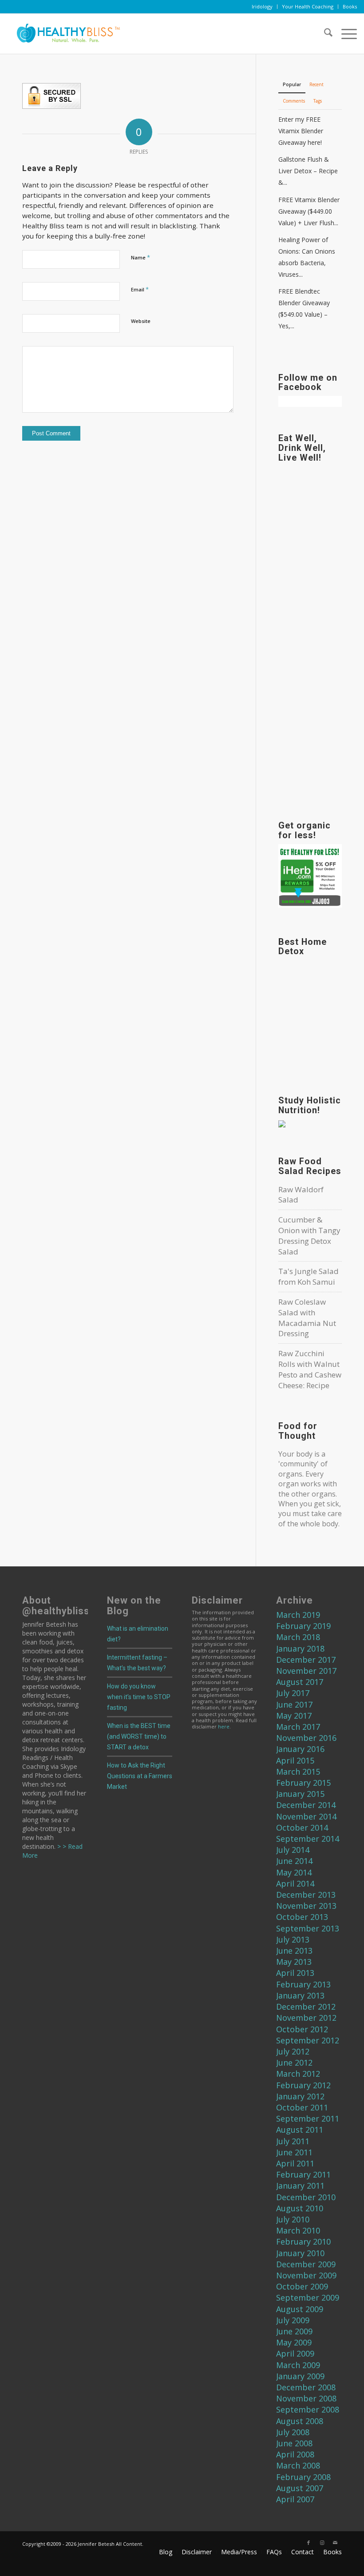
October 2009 (302, 2286)
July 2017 (293, 1693)
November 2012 (306, 2018)
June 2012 (294, 2062)
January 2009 (300, 2376)
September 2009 (308, 2297)
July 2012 (293, 2051)
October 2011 (302, 2107)
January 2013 (300, 1995)
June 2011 (294, 2152)
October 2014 (302, 1827)
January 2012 (300, 2096)
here (224, 1726)
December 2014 (306, 1805)
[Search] (324, 34)
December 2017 (306, 1660)
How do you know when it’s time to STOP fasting (139, 1697)
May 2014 (294, 1872)
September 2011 (308, 2118)
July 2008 (293, 2432)
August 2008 (300, 2421)
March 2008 (298, 2465)
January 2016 (300, 1749)
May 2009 (294, 2342)
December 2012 (306, 2007)
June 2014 (294, 1861)
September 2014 (308, 1839)
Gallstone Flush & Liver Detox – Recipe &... (308, 171)
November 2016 (306, 1738)
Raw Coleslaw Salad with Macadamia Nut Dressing (307, 1318)
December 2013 (306, 1895)
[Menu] (345, 34)
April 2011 (295, 2163)
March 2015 (298, 1772)
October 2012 (302, 2029)
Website (141, 321)
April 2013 (295, 1973)
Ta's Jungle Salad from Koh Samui (309, 1276)
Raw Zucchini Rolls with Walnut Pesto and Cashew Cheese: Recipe (310, 1369)
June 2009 (294, 2331)
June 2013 (294, 1951)
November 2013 (306, 1906)
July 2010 (293, 2219)
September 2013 (308, 1928)
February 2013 (303, 1984)
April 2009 (295, 2353)
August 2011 (300, 2130)
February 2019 (303, 1626)
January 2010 (300, 2253)
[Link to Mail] (335, 2543)
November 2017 (306, 1671)
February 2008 (303, 2477)
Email (140, 289)
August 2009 (300, 2309)
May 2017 (294, 1716)
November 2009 (306, 2275)
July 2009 (293, 2320)
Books (350, 6)
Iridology (262, 6)
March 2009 (298, 2365)
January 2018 (300, 1648)
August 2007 (300, 2488)
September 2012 (308, 2040)
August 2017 (300, 1682)
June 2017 (294, 1704)
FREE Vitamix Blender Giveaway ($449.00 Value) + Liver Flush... (309, 211)
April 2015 (295, 1760)
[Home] (65, 34)
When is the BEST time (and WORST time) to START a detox (139, 1736)
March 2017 (298, 1727)
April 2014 (295, 1883)
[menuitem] (262, 7)
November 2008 (306, 2398)
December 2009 (306, 2264)
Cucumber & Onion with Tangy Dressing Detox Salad (309, 1235)
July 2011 (293, 2141)
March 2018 (298, 1637)
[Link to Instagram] (322, 2543)
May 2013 (294, 1962)
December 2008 (306, 2387)
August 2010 (300, 2208)
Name (140, 257)
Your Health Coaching (308, 6)
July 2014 (293, 1850)
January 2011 (300, 2186)
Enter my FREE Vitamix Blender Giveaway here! (301, 131)
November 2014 (306, 1816)
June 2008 (294, 2443)
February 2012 (303, 2085)
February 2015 (303, 1783)
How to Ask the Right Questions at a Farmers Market (140, 1776)
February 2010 (303, 2242)
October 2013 (302, 1917)
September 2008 (308, 2409)
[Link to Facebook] (309, 2543)
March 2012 (298, 2074)
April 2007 (295, 2499)
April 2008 (295, 2454)
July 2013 (293, 1939)
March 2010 (298, 2230)
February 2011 (303, 2174)
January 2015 (300, 1794)
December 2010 (306, 2197)
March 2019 (298, 1615)
